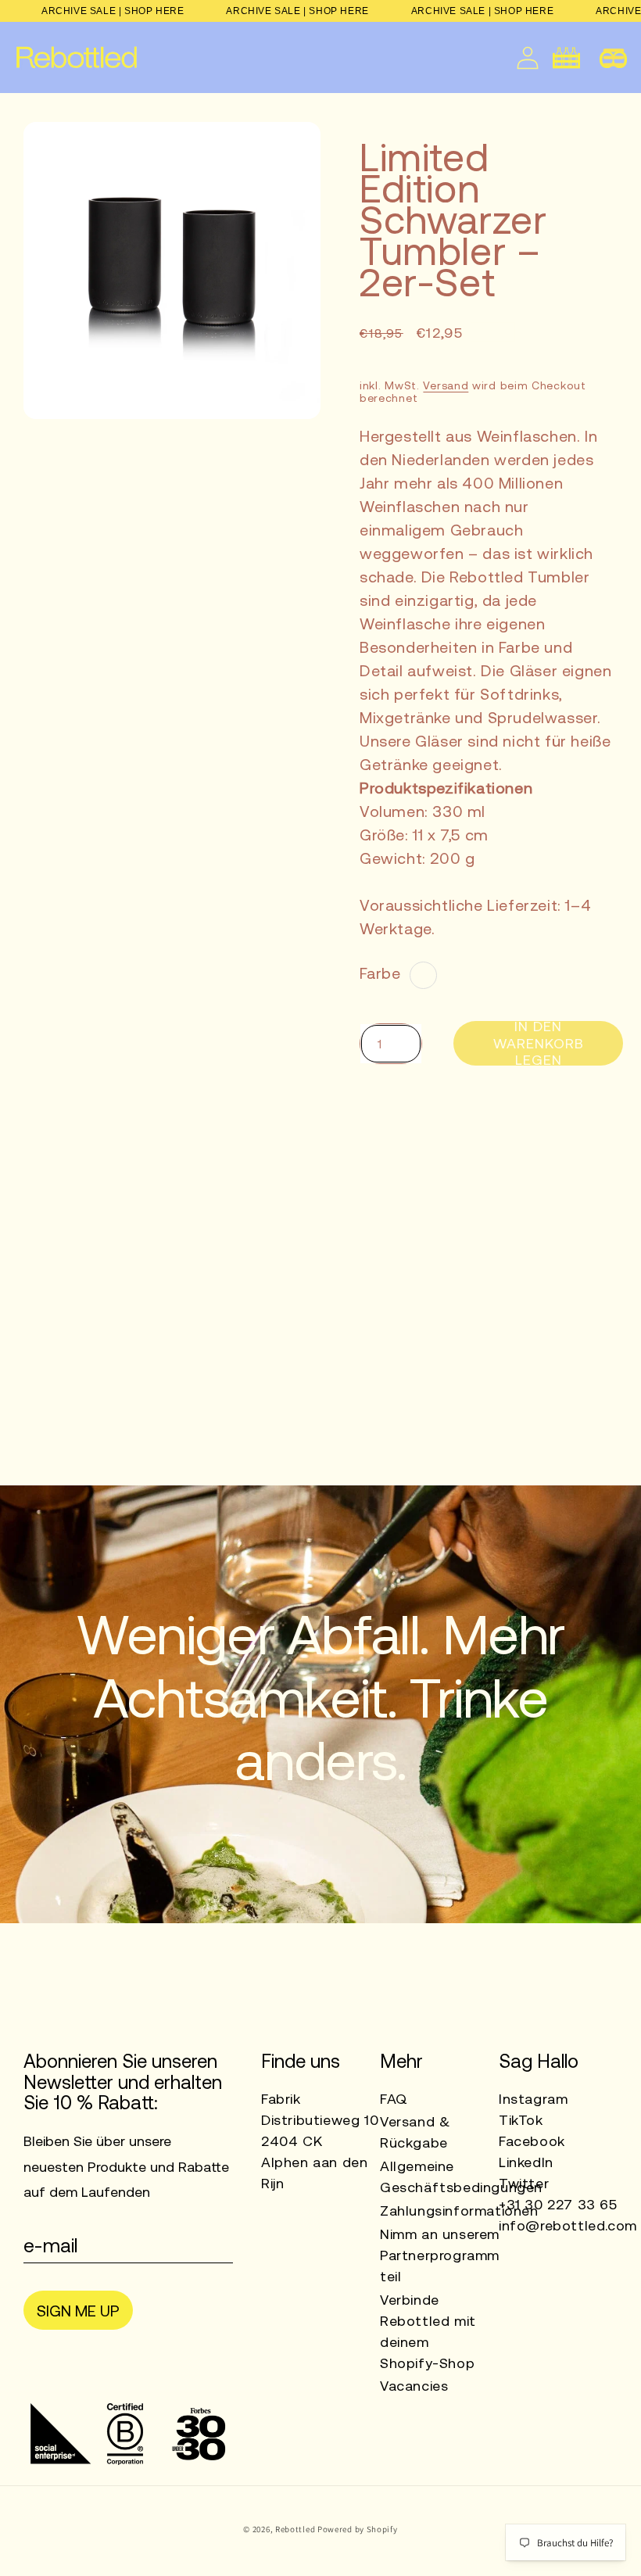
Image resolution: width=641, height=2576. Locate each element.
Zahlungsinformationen (459, 2211)
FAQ (394, 2099)
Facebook (532, 2141)
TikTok (521, 2120)
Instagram (533, 2099)
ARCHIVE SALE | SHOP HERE (113, 11)
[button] (613, 57)
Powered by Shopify (358, 2529)
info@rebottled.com (568, 2225)
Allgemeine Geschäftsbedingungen (461, 2177)
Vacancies (414, 2386)
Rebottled (295, 2529)
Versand (446, 385)
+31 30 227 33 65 (558, 2204)
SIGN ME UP (78, 2311)
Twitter (524, 2183)
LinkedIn (526, 2162)
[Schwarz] (423, 975)
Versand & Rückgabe (415, 2132)
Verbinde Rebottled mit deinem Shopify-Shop (428, 2331)
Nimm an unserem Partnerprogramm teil (440, 2255)
